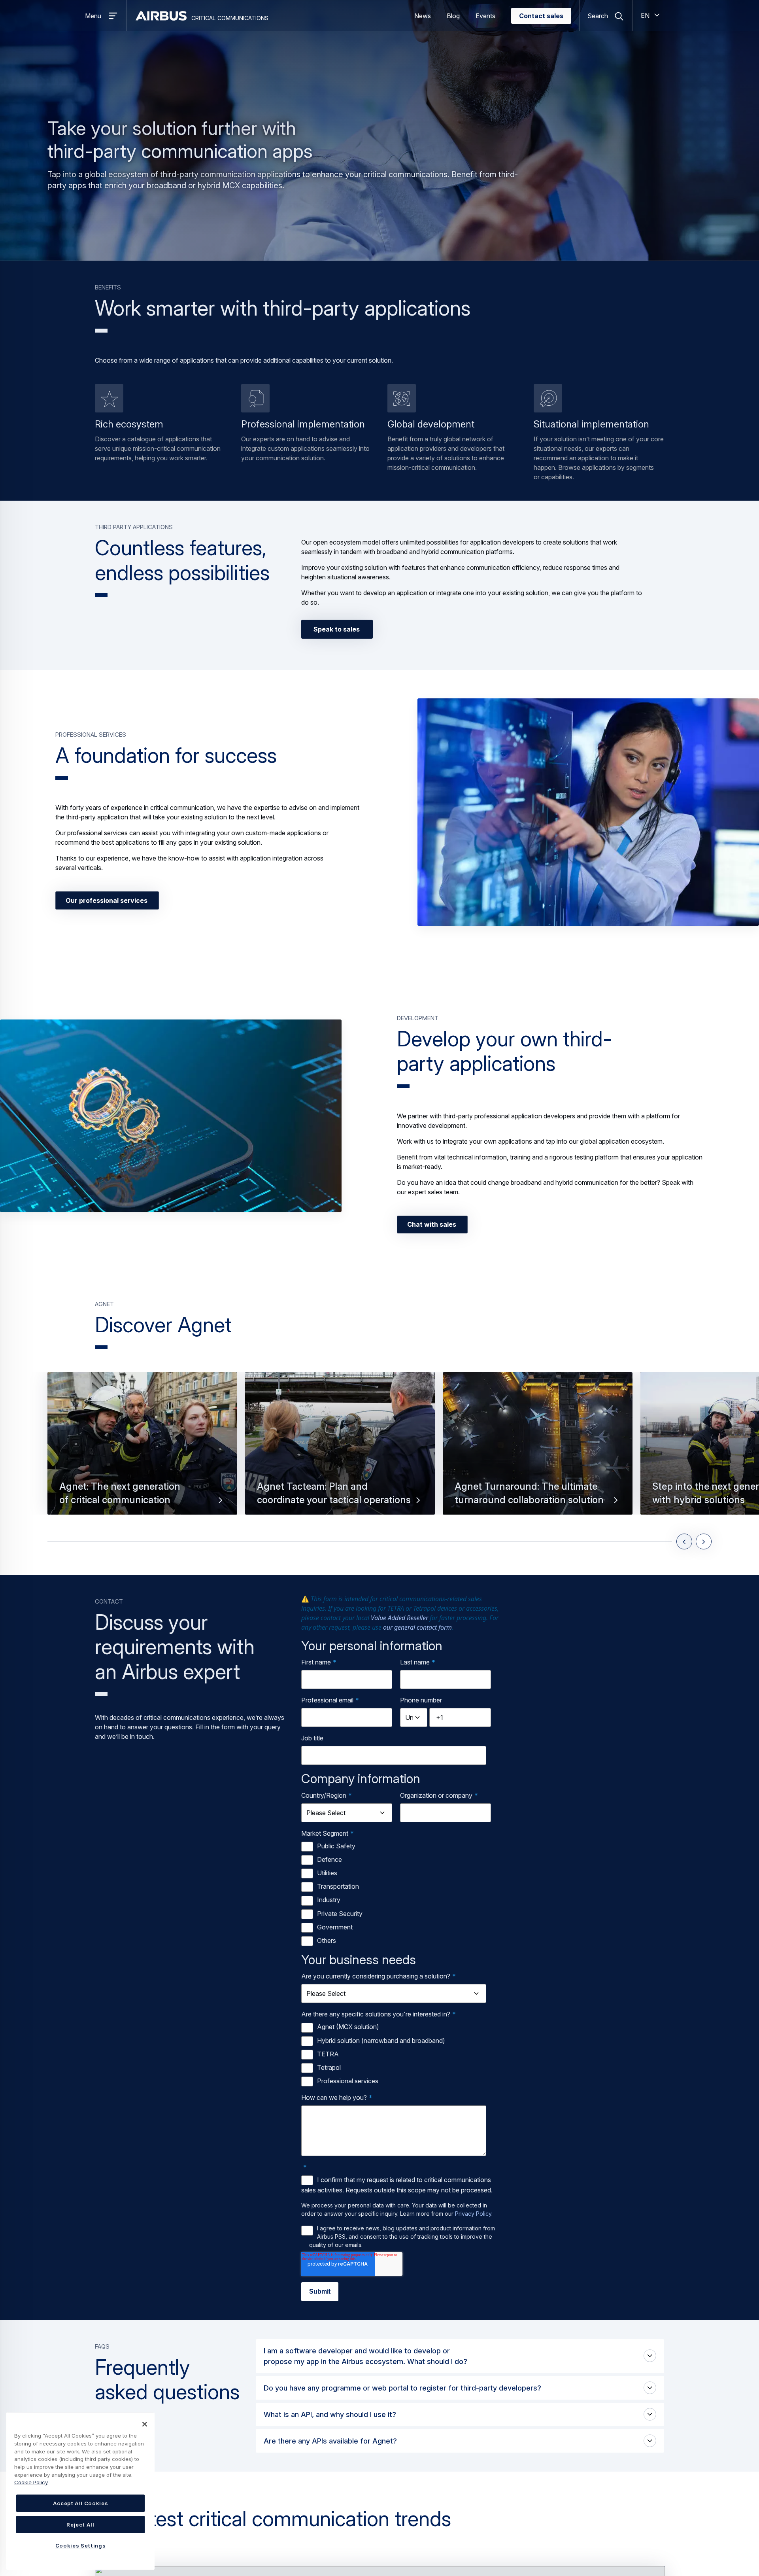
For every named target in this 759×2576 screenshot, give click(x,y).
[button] (588, 812)
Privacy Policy (473, 2214)
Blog (453, 16)
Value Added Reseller (399, 1618)
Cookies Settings (81, 2546)
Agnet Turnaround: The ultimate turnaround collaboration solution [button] (529, 1493)
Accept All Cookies (81, 2503)
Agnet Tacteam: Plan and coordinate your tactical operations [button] (334, 1493)
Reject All (80, 2525)
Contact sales (541, 16)
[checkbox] (398, 1894)
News (423, 16)
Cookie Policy (31, 2482)
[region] (80, 2491)
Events (485, 16)
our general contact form (417, 1627)
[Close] (145, 2424)
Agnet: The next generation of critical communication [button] (120, 1493)
